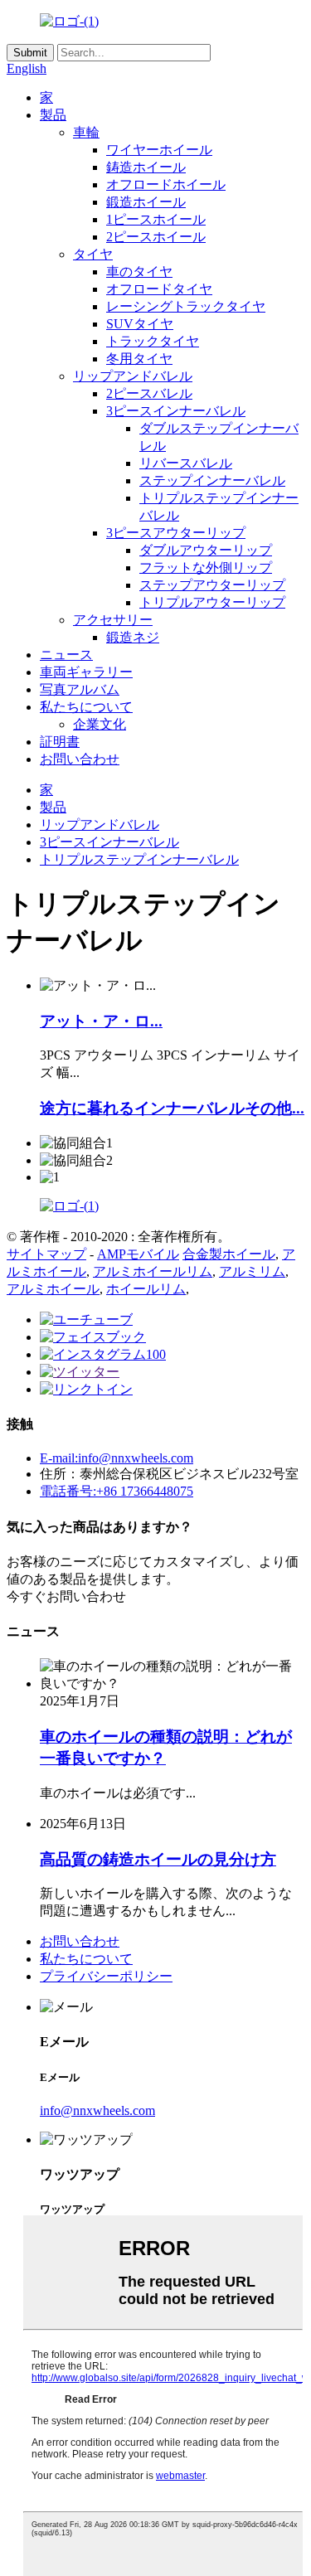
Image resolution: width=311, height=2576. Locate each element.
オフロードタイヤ (159, 289)
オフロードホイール (166, 184)
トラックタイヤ (153, 341)
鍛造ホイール (146, 202)
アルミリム (252, 1271)
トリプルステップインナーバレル (139, 859)
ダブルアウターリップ (206, 550)
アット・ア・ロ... (101, 1021)
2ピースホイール (156, 237)
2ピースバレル (149, 393)
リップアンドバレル (133, 376)
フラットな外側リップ (206, 568)
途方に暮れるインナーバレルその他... (172, 1108)
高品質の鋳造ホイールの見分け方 (158, 1859)
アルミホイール (53, 1289)
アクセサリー (113, 620)
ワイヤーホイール (159, 150)
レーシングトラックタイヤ (186, 306)
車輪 (86, 132)
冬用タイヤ (139, 359)
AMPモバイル (138, 1254)
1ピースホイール (156, 219)
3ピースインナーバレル (176, 411)
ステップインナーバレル (212, 480)
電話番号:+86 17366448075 (117, 1491)
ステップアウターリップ (212, 585)
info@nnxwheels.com (97, 2110)
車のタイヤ (139, 272)
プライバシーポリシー (106, 1976)
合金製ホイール (229, 1254)
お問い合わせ (80, 759)
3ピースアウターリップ (176, 533)
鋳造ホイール (146, 167)
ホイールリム (146, 1289)
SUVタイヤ (140, 324)
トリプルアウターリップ (212, 602)
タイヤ (93, 254)
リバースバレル (186, 463)
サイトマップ (46, 1254)
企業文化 (100, 724)
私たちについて (86, 707)
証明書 (60, 742)
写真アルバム (80, 689)
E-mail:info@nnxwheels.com (117, 1458)
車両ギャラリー (86, 672)
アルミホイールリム (153, 1271)
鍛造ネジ (133, 637)
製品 (53, 115)
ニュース (66, 655)
